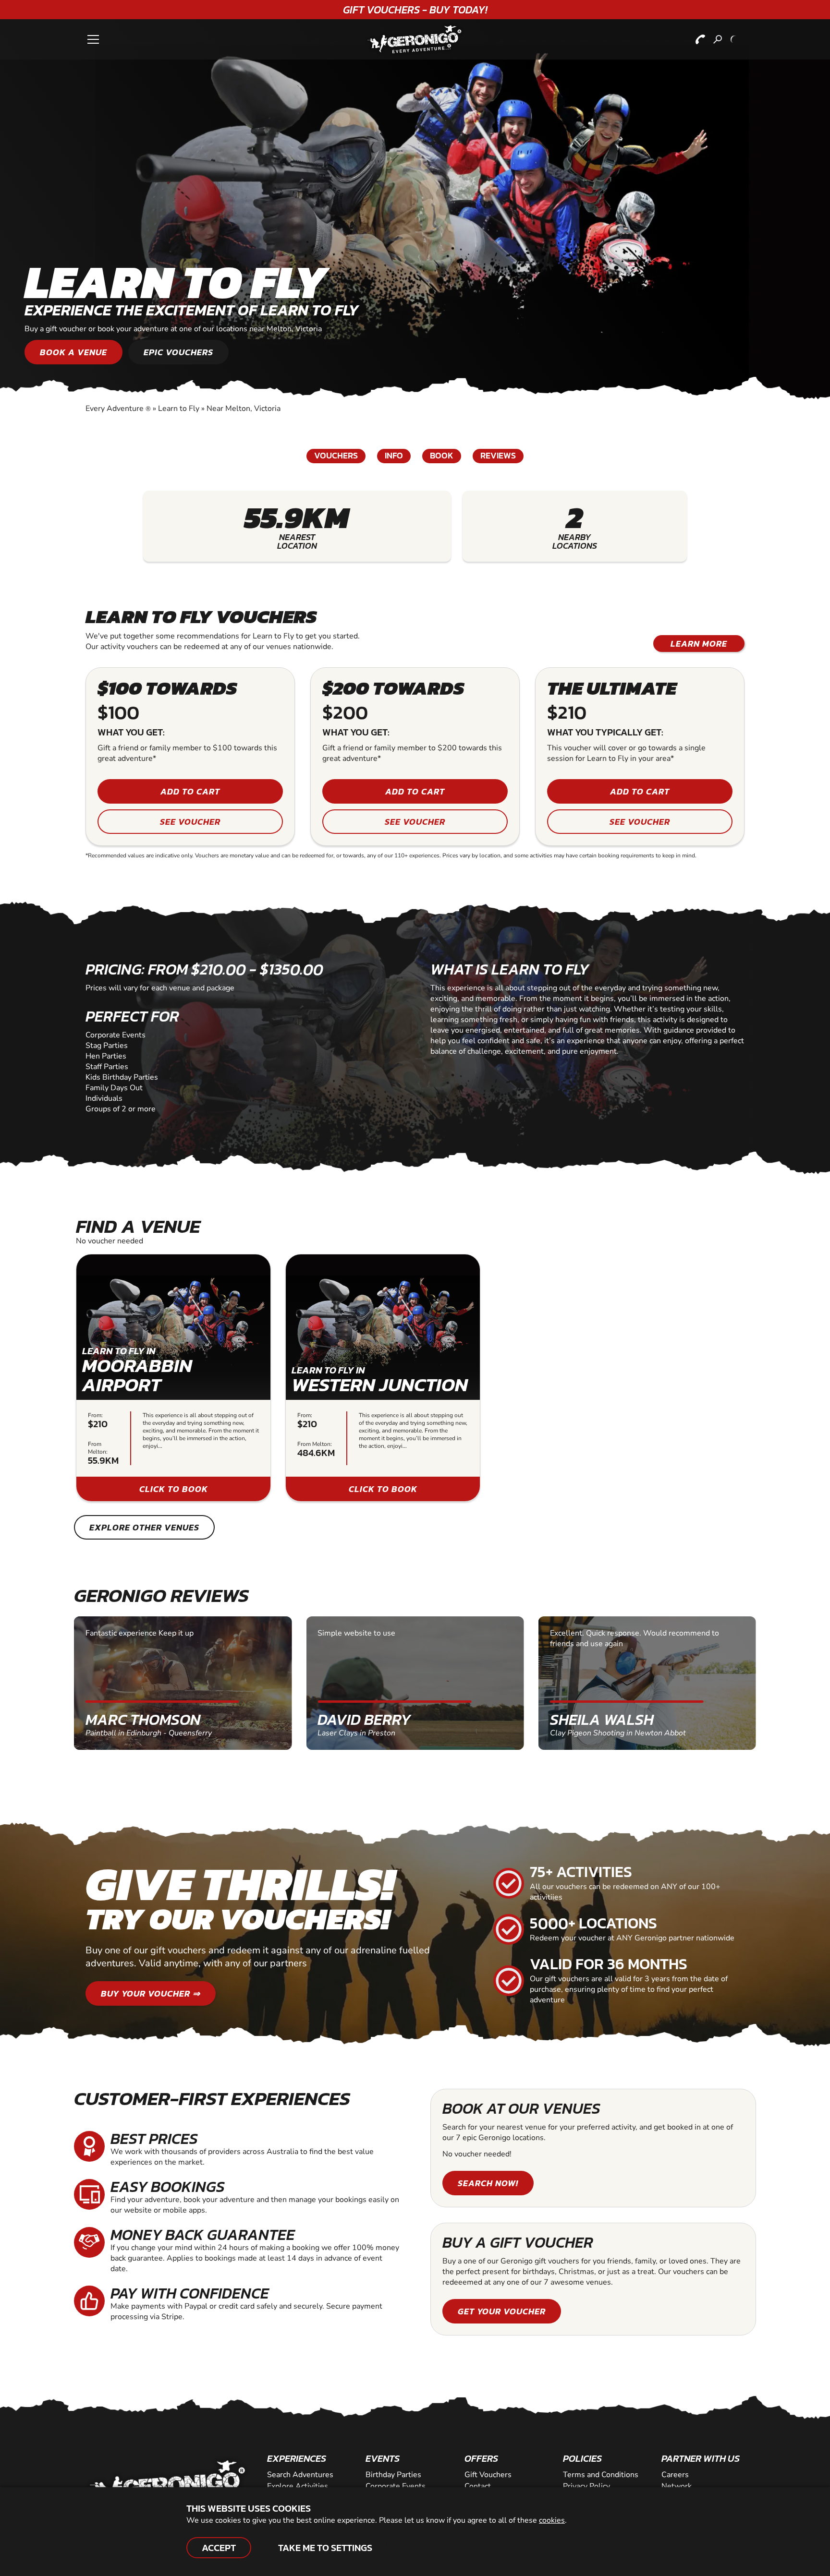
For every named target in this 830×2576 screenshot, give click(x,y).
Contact (478, 2486)
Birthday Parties (393, 2475)
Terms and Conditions (601, 2475)
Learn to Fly (179, 409)
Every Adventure (118, 409)
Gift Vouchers (488, 2475)
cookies (552, 2520)
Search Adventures (300, 2475)
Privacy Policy (586, 2486)
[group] (173, 1378)
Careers (675, 2475)
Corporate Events (396, 2486)
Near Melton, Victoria (244, 409)
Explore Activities (298, 2486)
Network (677, 2486)
